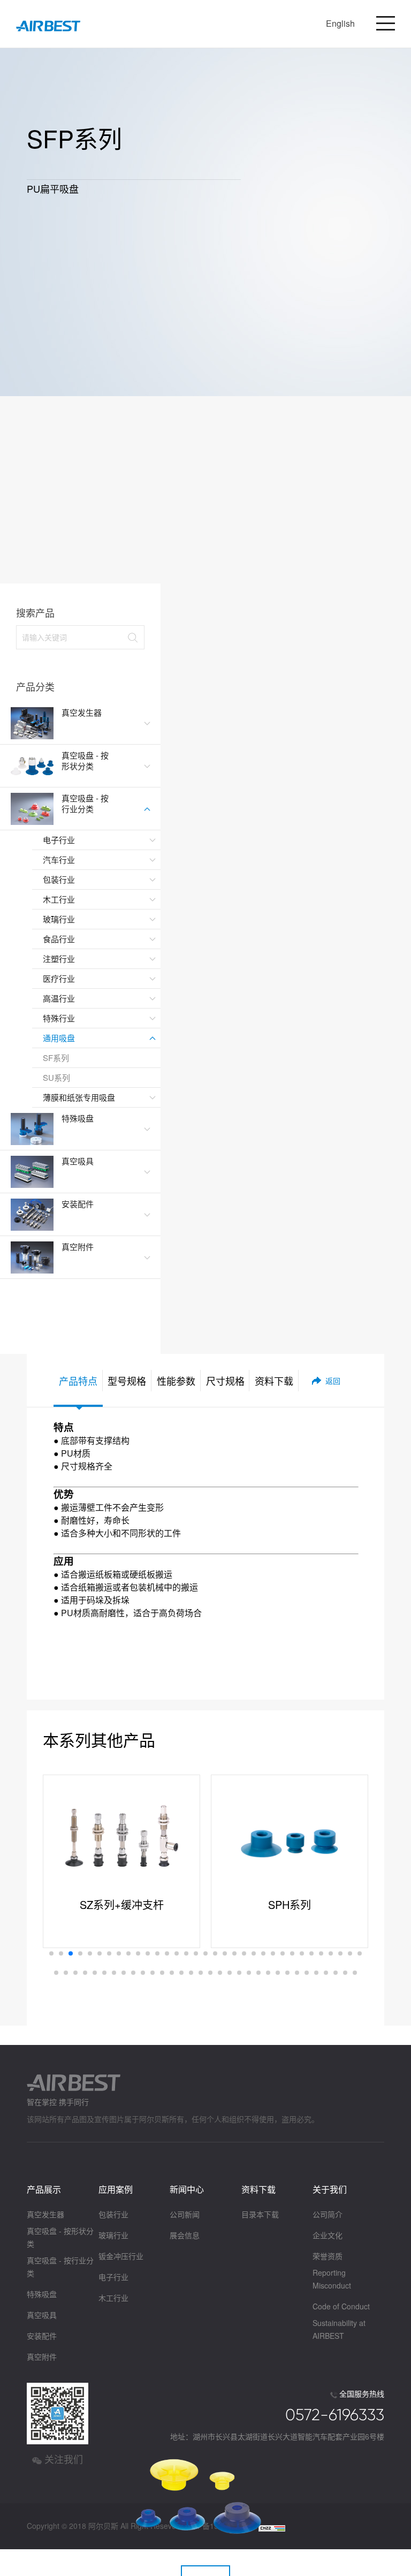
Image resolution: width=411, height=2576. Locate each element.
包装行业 (113, 2214)
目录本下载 (260, 2214)
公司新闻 (185, 2214)
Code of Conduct (341, 2306)
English (340, 23)
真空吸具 (42, 2315)
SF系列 (56, 1058)
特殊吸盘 (42, 2294)
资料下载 (258, 2189)
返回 (333, 1381)
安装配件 (42, 2336)
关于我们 (330, 2189)
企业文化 (328, 2235)
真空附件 (42, 2357)
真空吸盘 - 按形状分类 (60, 2237)
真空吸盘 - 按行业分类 (60, 2267)
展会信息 (185, 2235)
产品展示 (44, 2189)
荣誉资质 (328, 2256)
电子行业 (113, 2277)
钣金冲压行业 (121, 2256)
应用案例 (116, 2189)
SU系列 (56, 1077)
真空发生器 (45, 2214)
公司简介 (328, 2214)
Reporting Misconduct (332, 2279)
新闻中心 (187, 2189)
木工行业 (113, 2298)
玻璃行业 (113, 2235)
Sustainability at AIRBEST (339, 2329)
